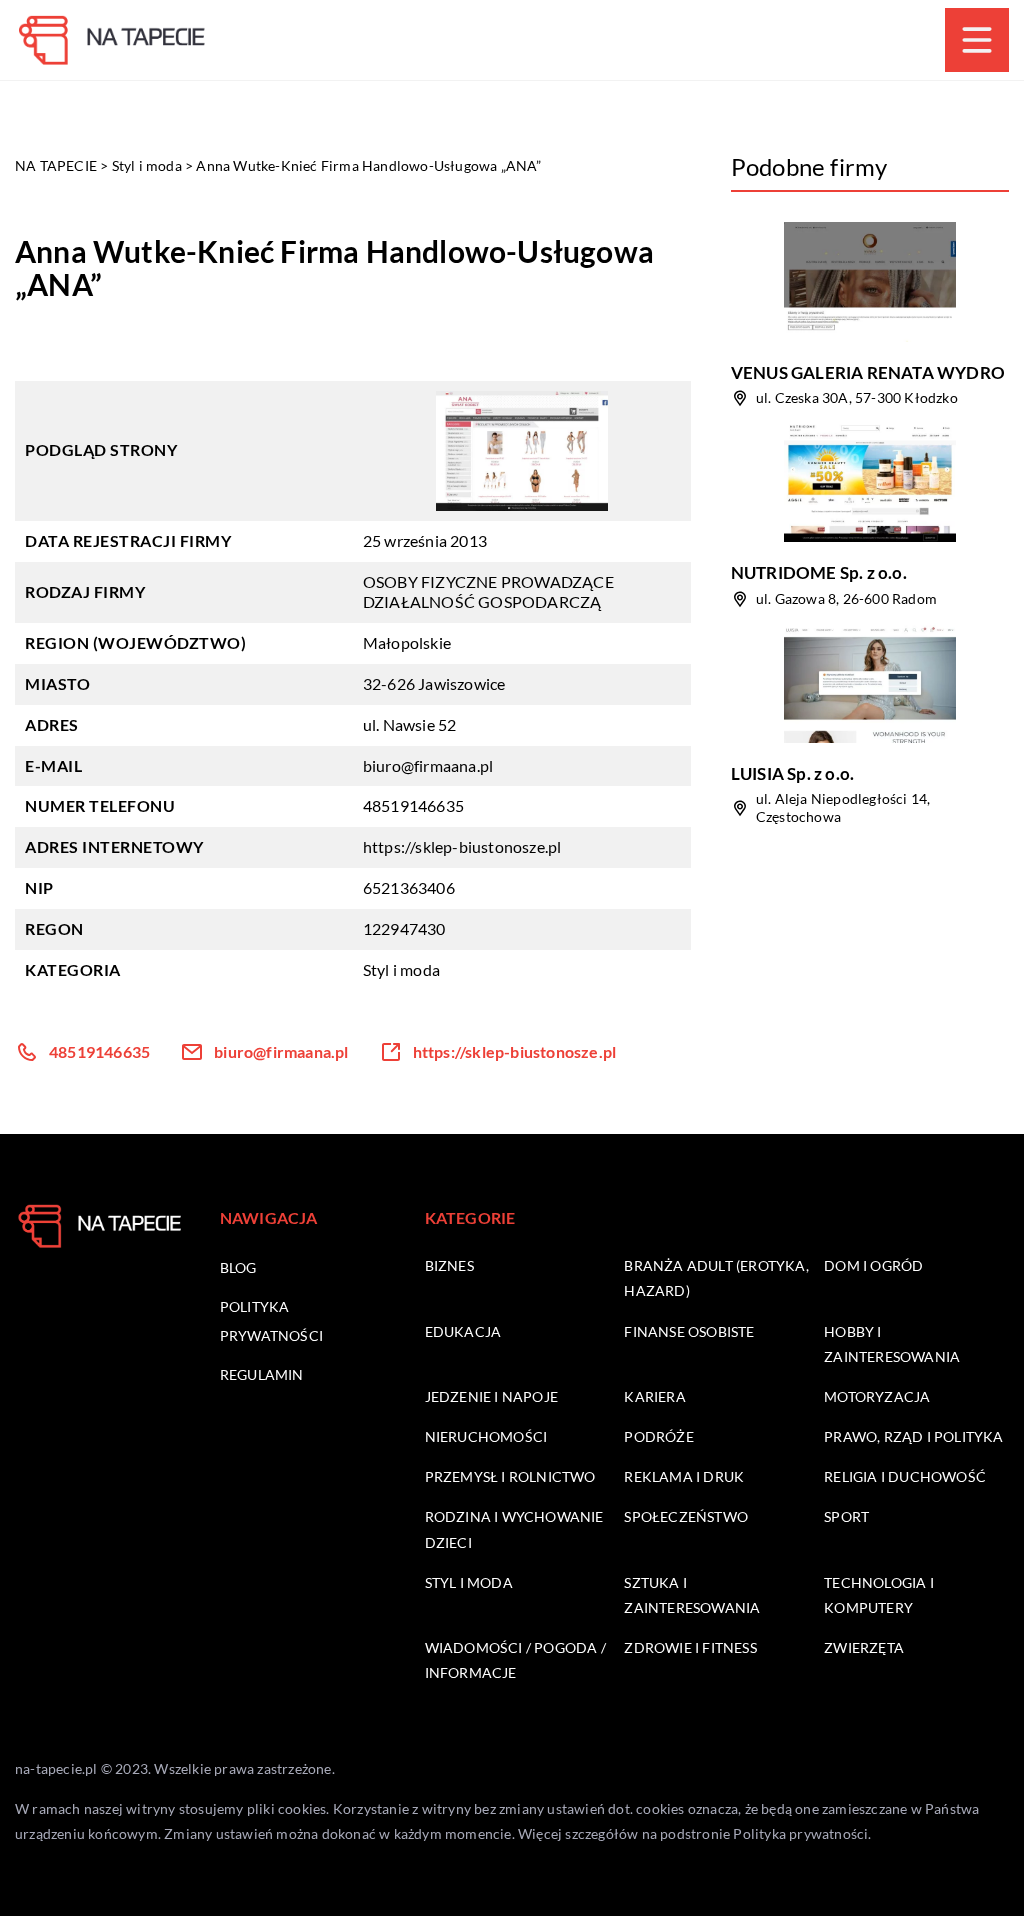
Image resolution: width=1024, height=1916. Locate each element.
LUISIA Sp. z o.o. (792, 773)
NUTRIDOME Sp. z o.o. (819, 572)
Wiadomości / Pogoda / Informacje (515, 1660)
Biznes (449, 1265)
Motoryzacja (877, 1396)
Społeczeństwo (686, 1516)
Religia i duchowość (905, 1476)
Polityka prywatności (800, 1833)
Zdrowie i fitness (690, 1647)
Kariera (654, 1396)
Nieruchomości (486, 1436)
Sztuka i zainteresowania (692, 1595)
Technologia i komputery (879, 1595)
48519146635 (413, 805)
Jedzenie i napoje (491, 1396)
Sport (846, 1516)
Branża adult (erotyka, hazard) (716, 1278)
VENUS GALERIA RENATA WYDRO (868, 372)
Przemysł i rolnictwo (510, 1476)
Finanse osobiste (689, 1331)
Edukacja (463, 1331)
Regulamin (262, 1374)
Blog (238, 1267)
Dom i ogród (873, 1265)
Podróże (658, 1436)
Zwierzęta (864, 1647)
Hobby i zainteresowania (892, 1344)
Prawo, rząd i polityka (913, 1436)
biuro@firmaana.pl (428, 765)
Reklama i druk (684, 1476)
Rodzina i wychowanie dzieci (514, 1529)
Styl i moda (401, 969)
